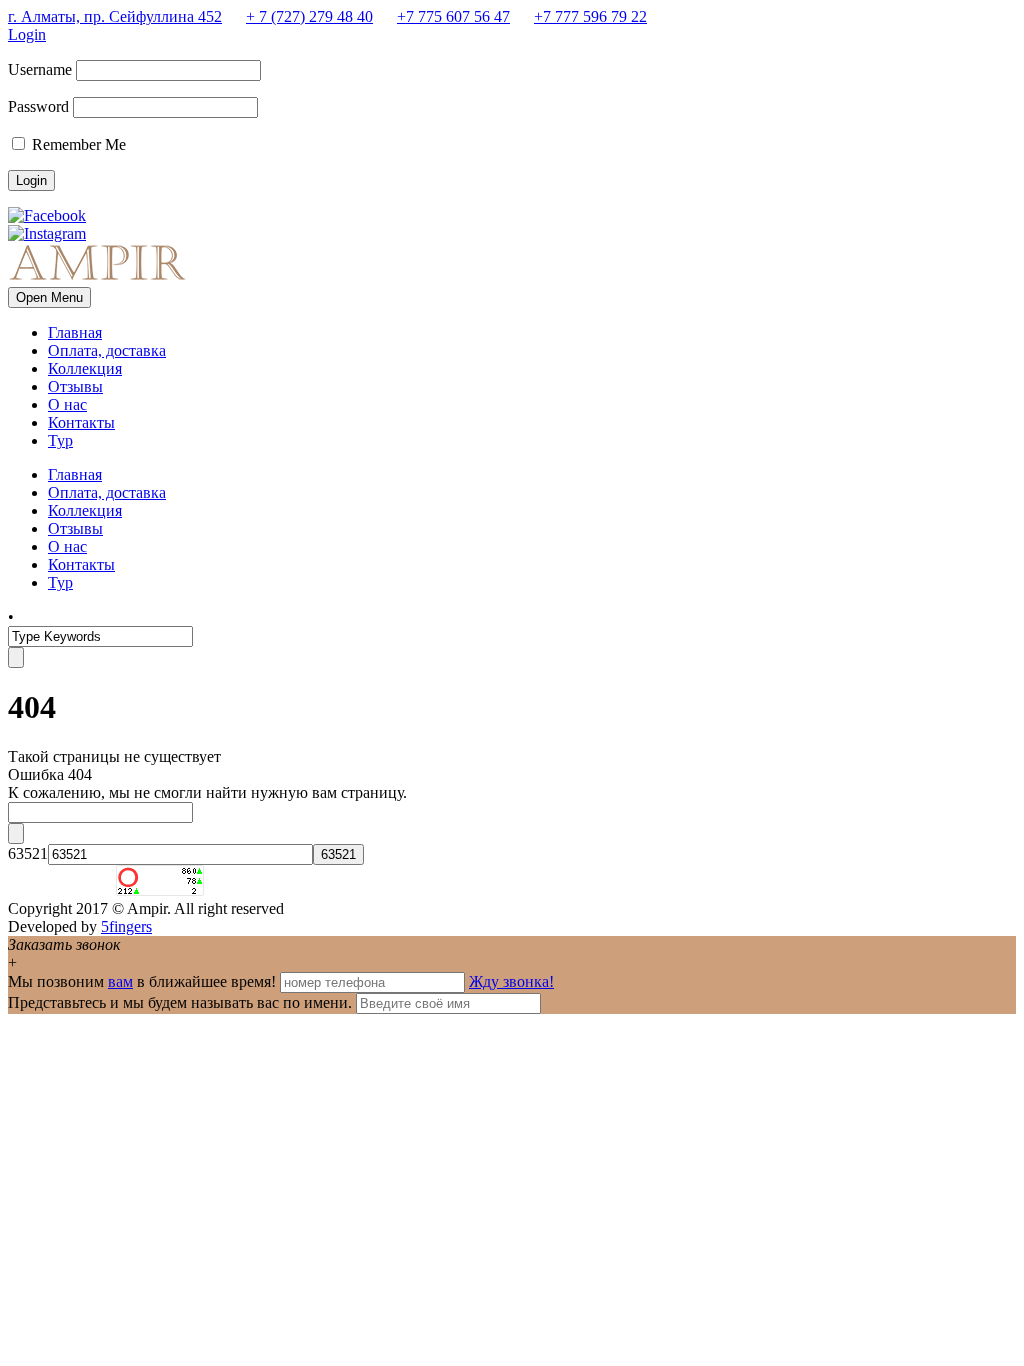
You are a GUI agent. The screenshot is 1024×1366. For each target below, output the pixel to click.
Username (40, 69)
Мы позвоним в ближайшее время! (144, 981)
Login (27, 34)
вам (120, 981)
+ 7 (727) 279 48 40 (309, 16)
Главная (75, 332)
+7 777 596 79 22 (590, 16)
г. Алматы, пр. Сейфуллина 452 (115, 16)
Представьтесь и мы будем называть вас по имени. (180, 1002)
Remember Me (77, 144)
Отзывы (75, 386)
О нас (67, 404)
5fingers (126, 926)
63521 (28, 853)
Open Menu (49, 297)
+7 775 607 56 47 (453, 16)
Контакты (81, 422)
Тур (60, 440)
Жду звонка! (511, 981)
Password (38, 106)
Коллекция (85, 368)
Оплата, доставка (107, 350)
